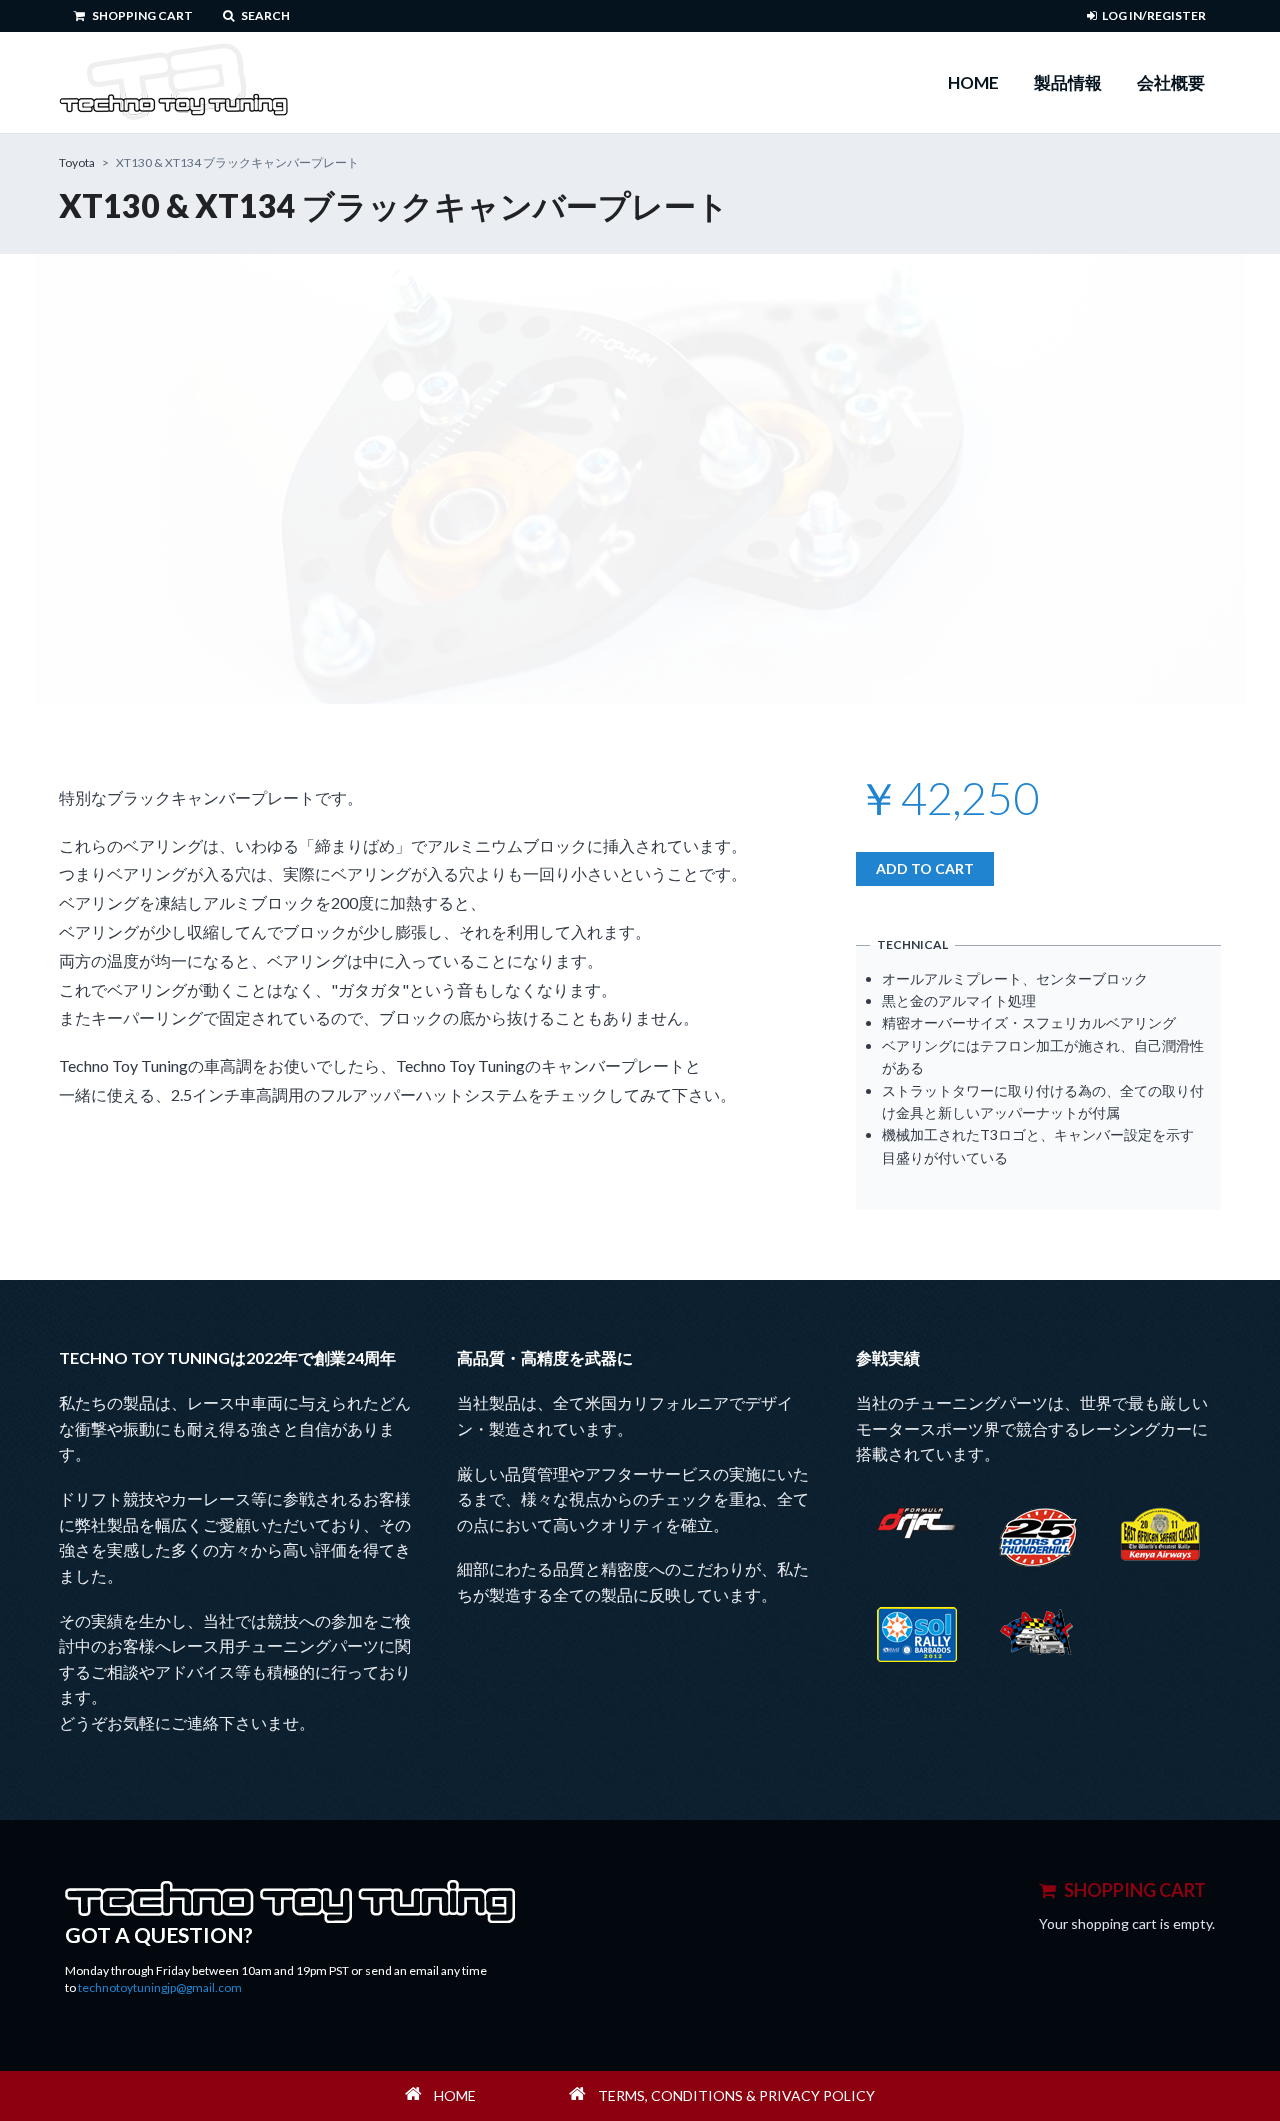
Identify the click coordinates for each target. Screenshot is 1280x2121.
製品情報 (1068, 82)
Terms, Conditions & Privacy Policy (736, 2095)
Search (264, 15)
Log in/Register (1154, 15)
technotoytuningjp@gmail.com (160, 1987)
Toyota (77, 162)
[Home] (173, 82)
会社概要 (1171, 82)
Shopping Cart (141, 15)
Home (973, 82)
